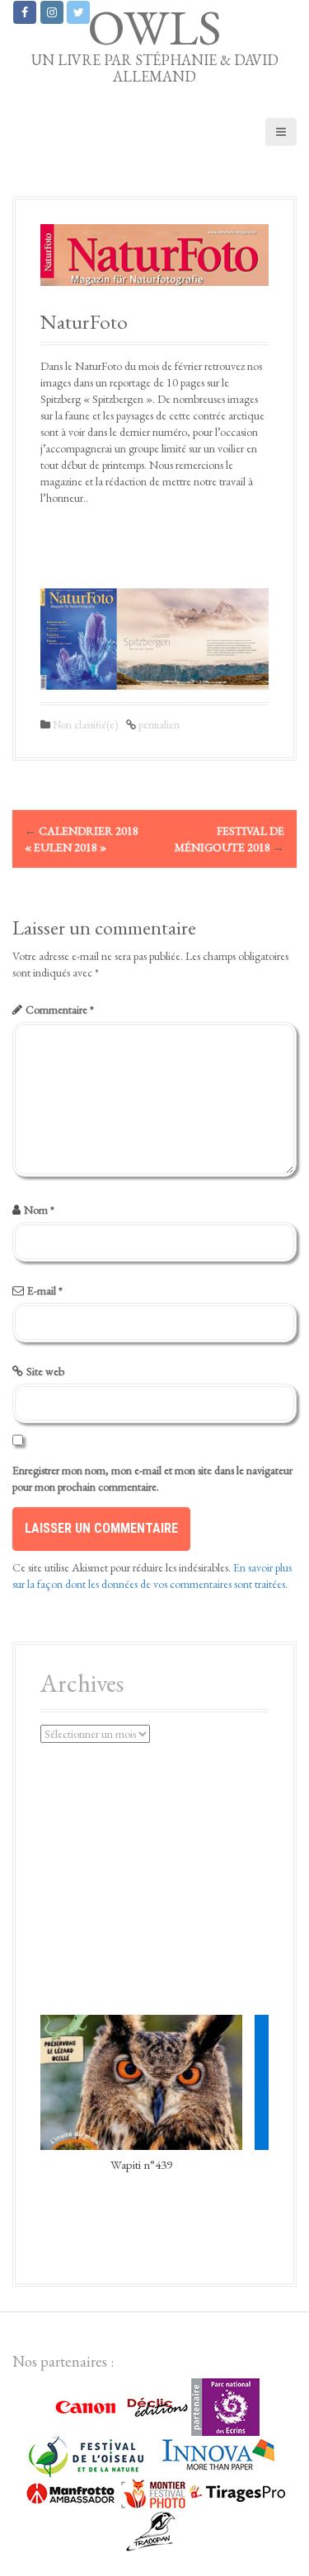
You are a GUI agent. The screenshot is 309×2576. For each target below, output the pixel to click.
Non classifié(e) (85, 725)
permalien (158, 725)
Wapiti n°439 (141, 2164)
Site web (45, 1371)
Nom (39, 1210)
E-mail (45, 1290)
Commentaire (60, 1009)
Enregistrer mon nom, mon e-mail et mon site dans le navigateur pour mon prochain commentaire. (152, 1478)
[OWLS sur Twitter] (78, 12)
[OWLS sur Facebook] (25, 12)
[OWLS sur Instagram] (52, 12)
